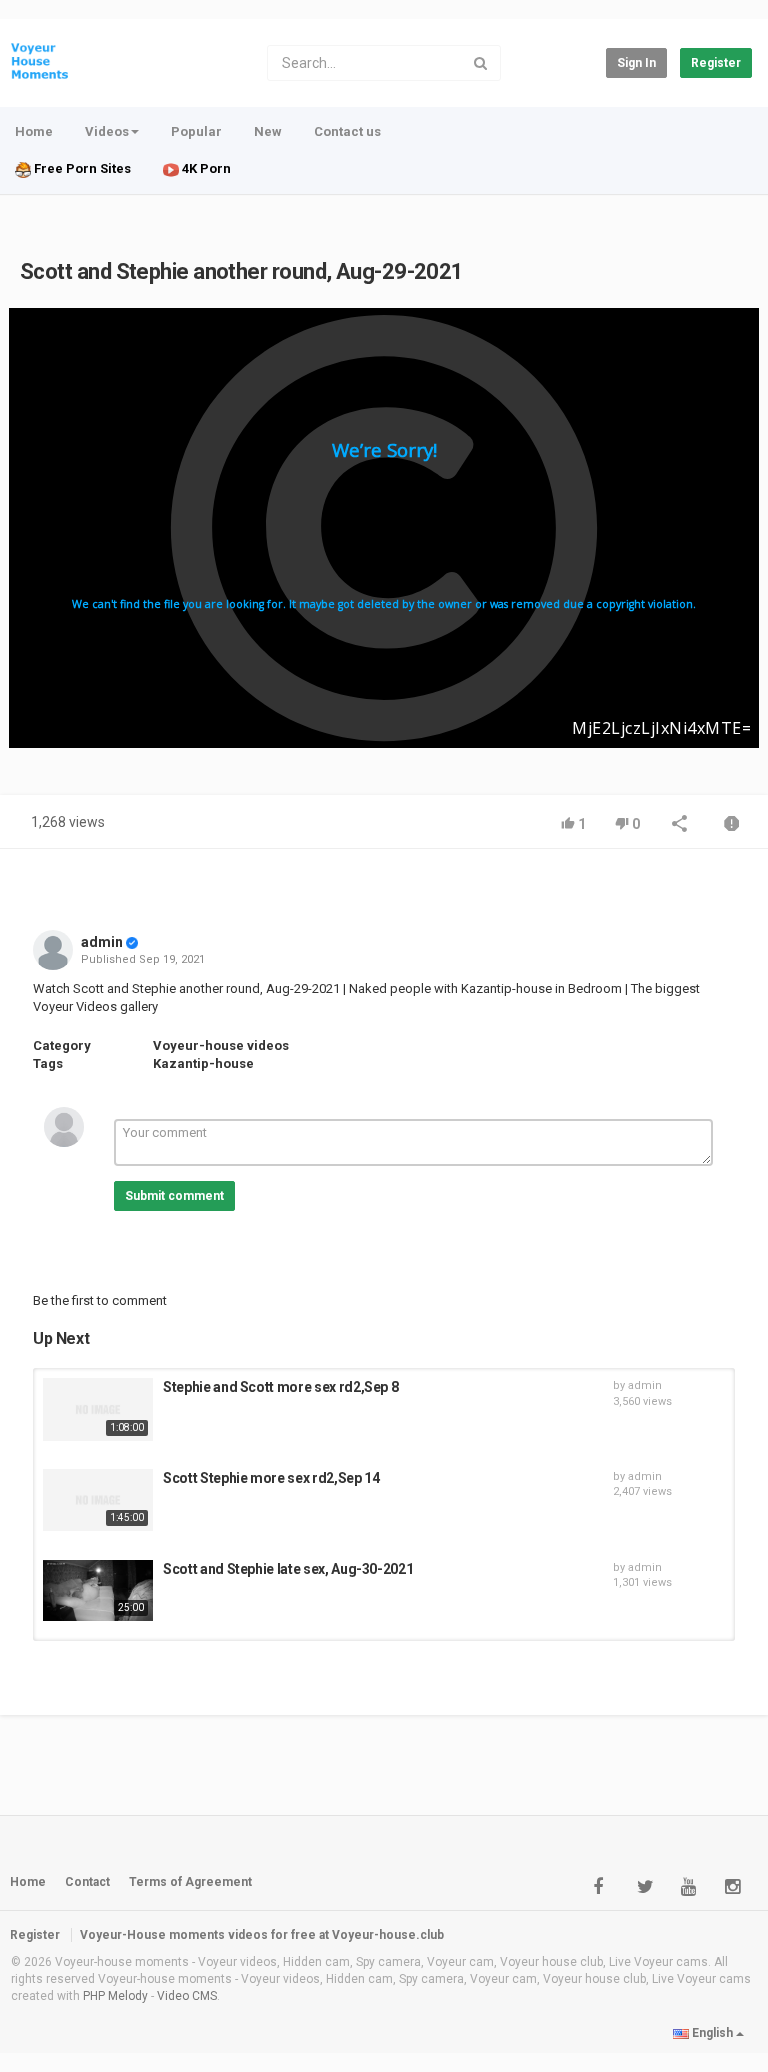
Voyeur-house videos (221, 1045)
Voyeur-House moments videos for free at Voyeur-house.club (262, 1935)
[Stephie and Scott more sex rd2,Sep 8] (98, 1409)
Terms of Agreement (190, 1882)
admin (102, 942)
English (712, 2033)
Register (716, 63)
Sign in (636, 63)
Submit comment (174, 1196)
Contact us (347, 131)
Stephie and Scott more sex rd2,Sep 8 (280, 1387)
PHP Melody (115, 1996)
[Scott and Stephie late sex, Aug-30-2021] (98, 1591)
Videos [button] (107, 131)
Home (34, 131)
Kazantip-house (203, 1063)
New (268, 131)
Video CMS (187, 1996)
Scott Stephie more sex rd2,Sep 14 (271, 1478)
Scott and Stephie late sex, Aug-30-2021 (288, 1569)
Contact (87, 1882)
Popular (196, 131)
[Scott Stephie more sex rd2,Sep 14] (98, 1500)
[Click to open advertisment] (384, 528)
